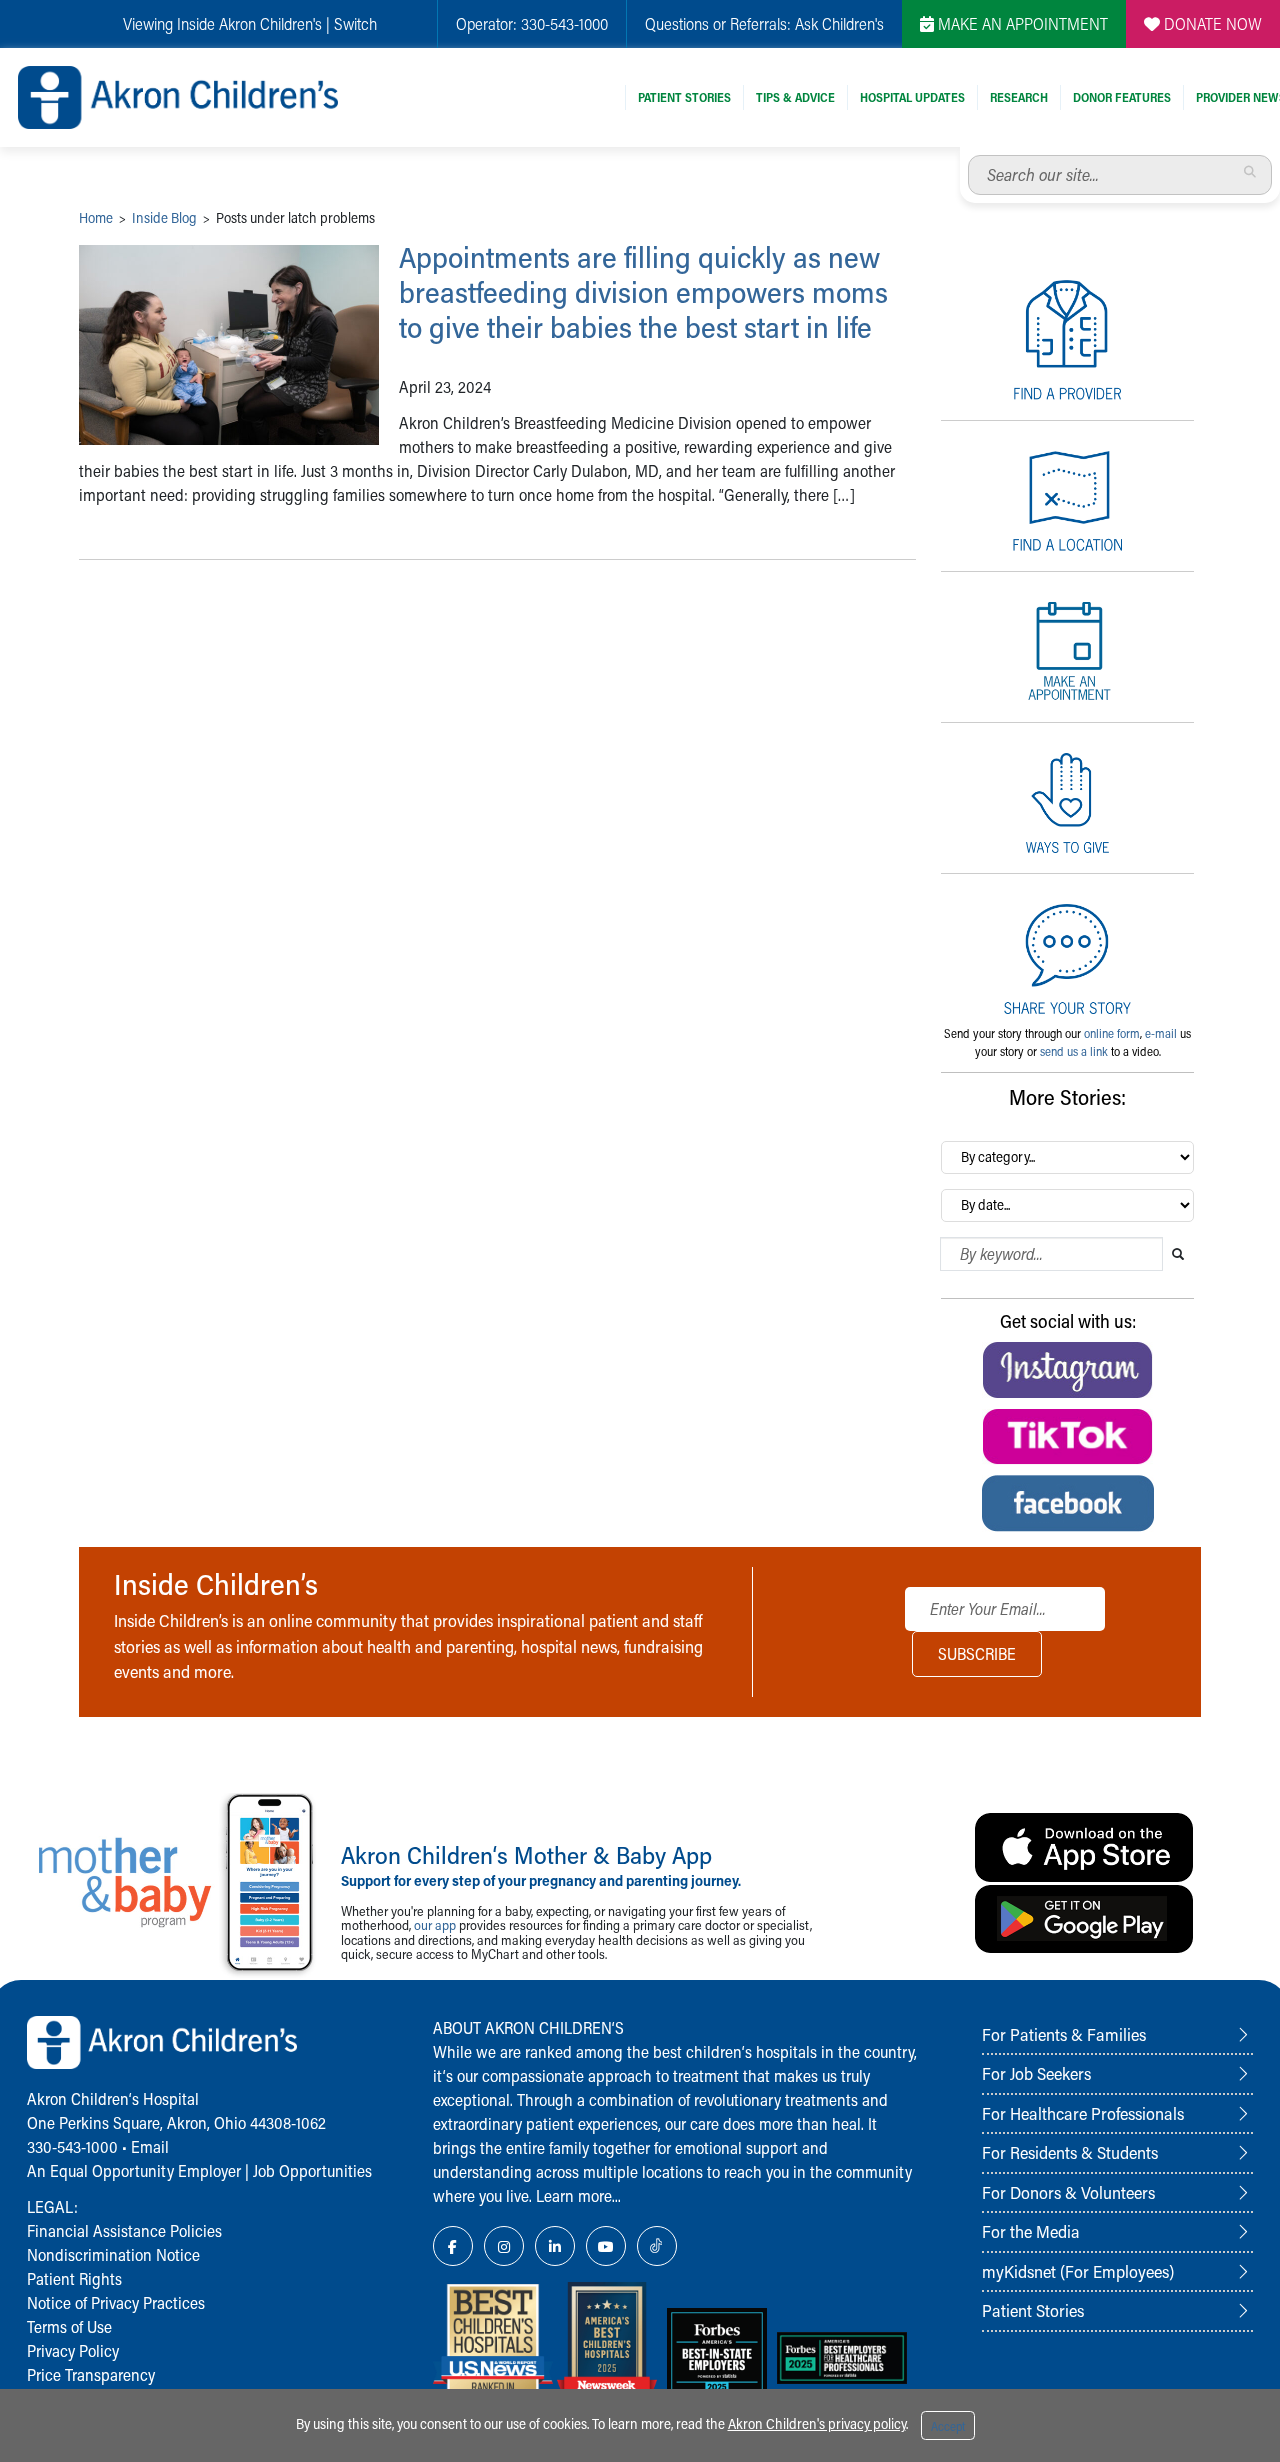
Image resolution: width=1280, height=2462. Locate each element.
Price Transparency (91, 2374)
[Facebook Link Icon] (453, 2246)
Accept (948, 2426)
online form (1112, 1033)
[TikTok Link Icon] (657, 2246)
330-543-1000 (564, 23)
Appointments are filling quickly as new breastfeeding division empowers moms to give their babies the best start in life (643, 292)
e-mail (1161, 1033)
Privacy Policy (73, 2350)
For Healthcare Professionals (1083, 2113)
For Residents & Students (1070, 2152)
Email (150, 2146)
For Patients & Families (1064, 2034)
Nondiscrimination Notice (113, 2254)
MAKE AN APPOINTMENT (1021, 23)
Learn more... (578, 2195)
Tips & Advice (795, 97)
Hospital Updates (912, 97)
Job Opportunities (312, 2170)
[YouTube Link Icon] (606, 2246)
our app (435, 1924)
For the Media (1031, 2231)
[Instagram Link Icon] (504, 2246)
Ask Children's (839, 23)
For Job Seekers (1036, 2073)
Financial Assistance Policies (124, 2230)
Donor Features (1122, 97)
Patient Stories (684, 97)
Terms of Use (69, 2326)
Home (96, 217)
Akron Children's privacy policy (817, 2423)
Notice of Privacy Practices (116, 2302)
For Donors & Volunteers (1068, 2192)
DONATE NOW (1211, 23)
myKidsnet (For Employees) (1078, 2271)
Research (1019, 97)
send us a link (1074, 1051)
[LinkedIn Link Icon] (555, 2246)
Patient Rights (74, 2278)
